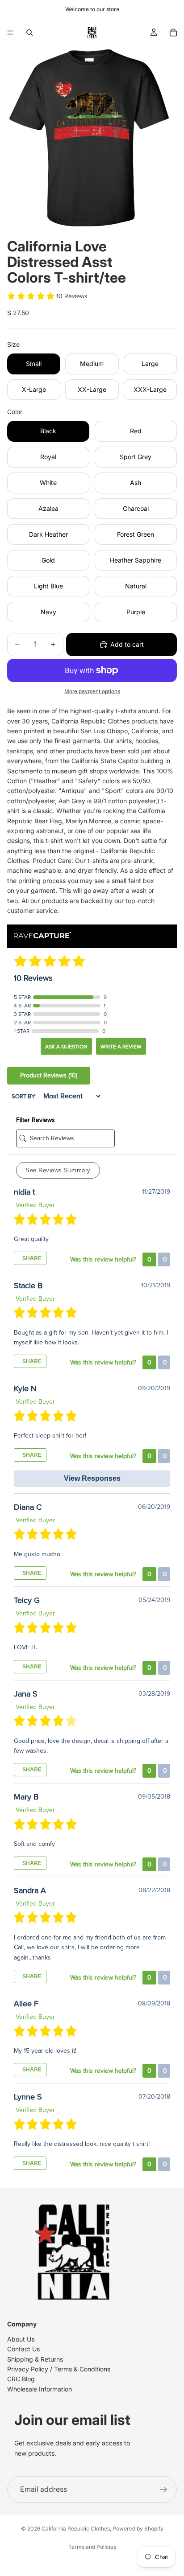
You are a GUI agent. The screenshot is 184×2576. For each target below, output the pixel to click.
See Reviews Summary (58, 1170)
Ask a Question (66, 1047)
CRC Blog (21, 2379)
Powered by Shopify (138, 2529)
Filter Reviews (36, 1120)
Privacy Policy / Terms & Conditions (59, 2369)
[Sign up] (163, 2490)
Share (31, 1258)
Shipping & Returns (35, 2359)
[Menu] (10, 33)
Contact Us (23, 2349)
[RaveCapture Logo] (42, 936)
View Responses (92, 1478)
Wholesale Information (40, 2389)
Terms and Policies (92, 2547)
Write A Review (121, 1047)
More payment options (92, 691)
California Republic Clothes (76, 2529)
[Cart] (173, 33)
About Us (21, 2339)
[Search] (29, 33)
